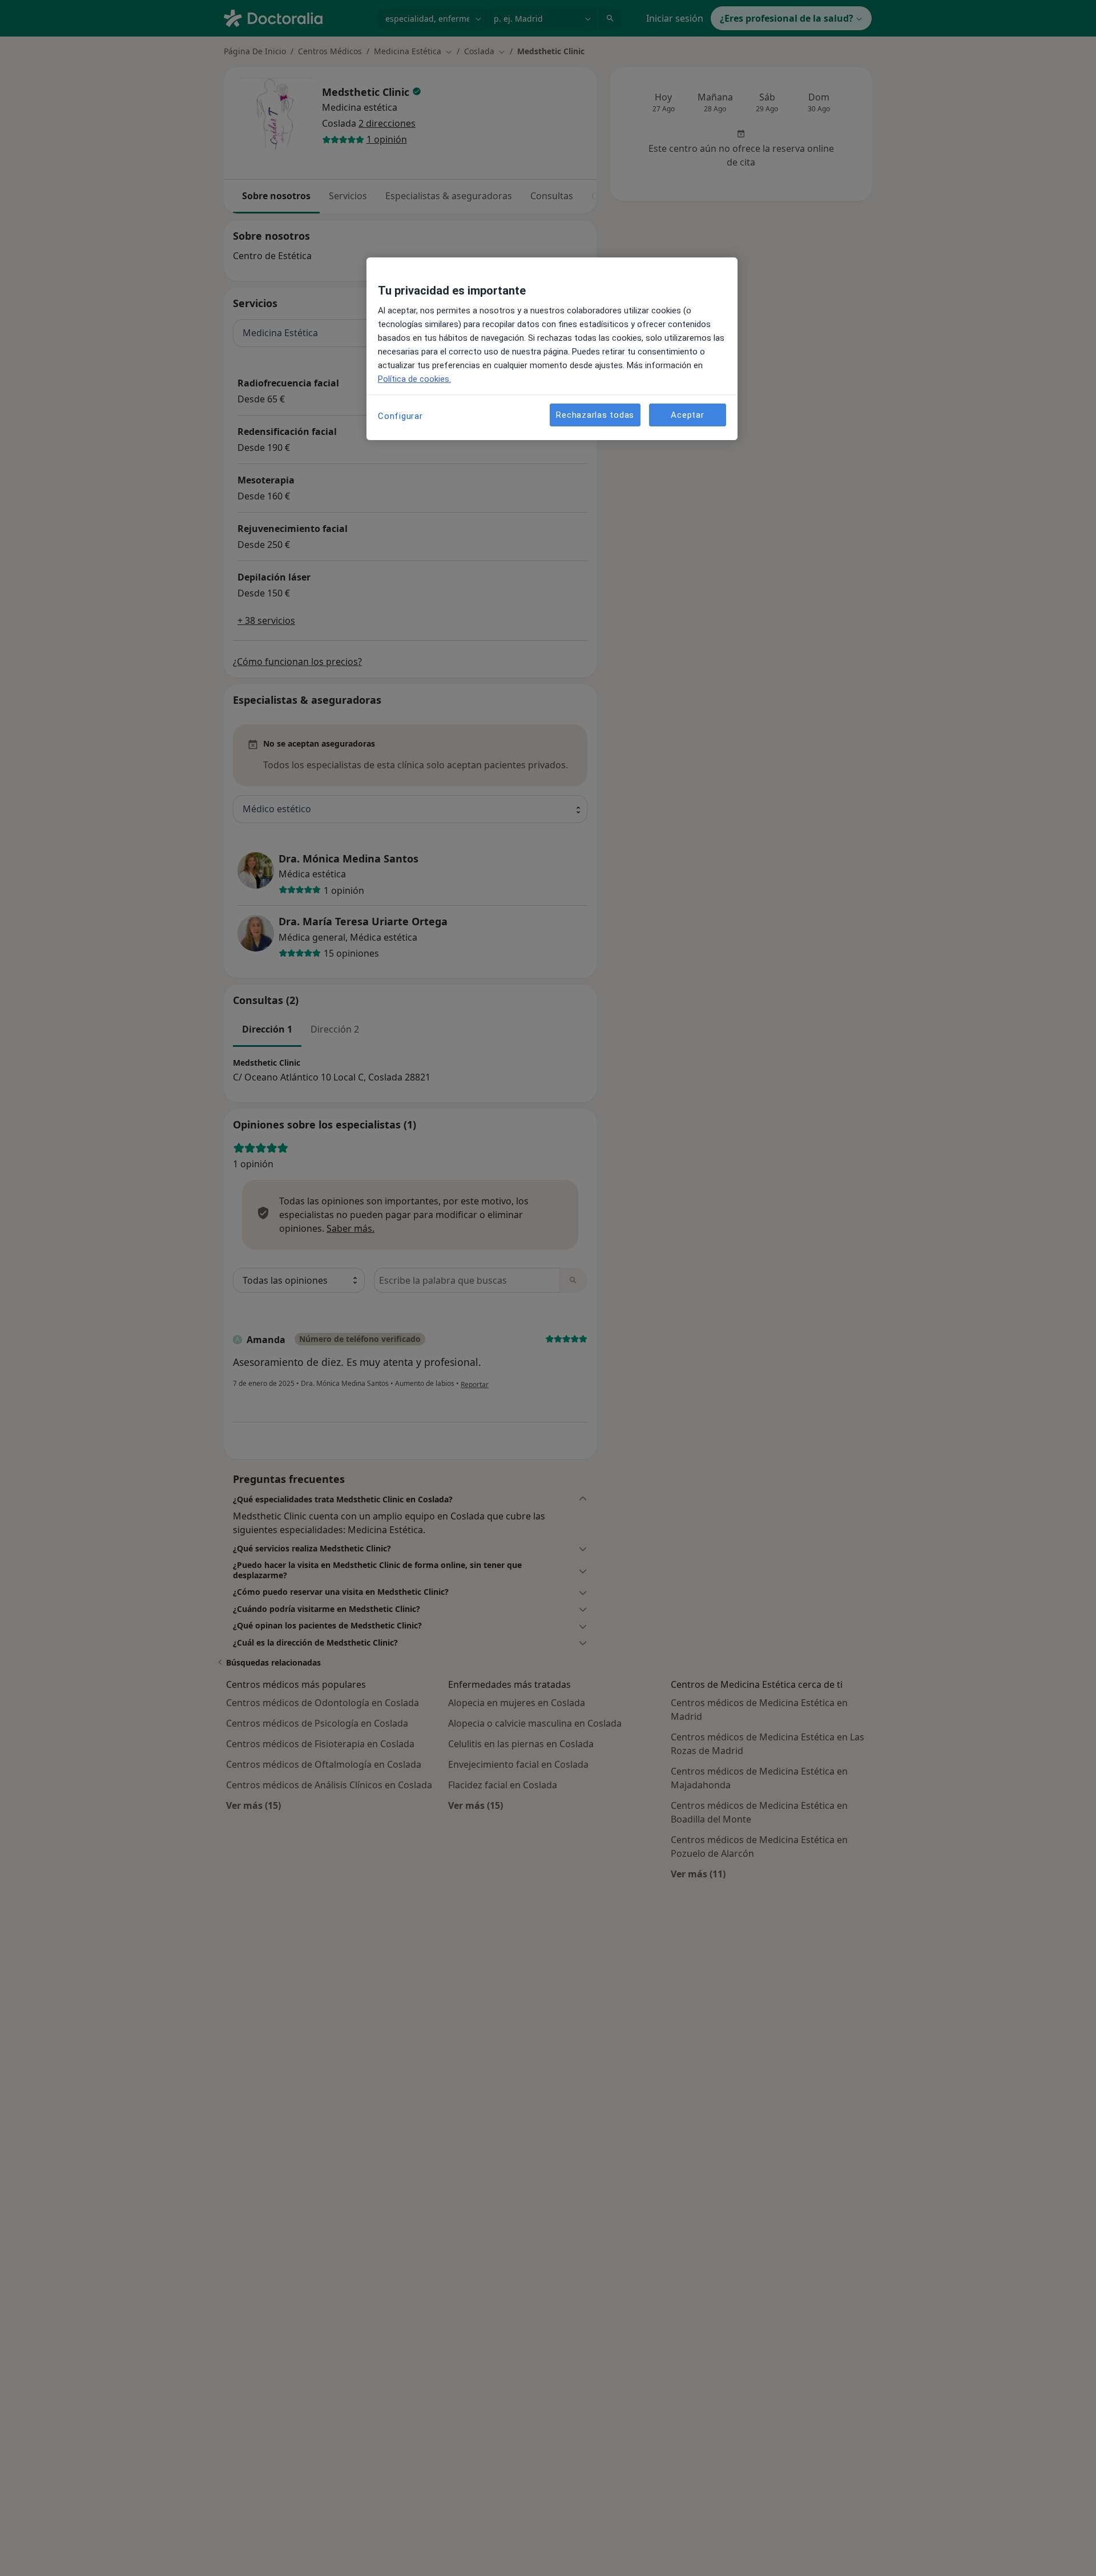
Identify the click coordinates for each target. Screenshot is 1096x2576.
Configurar (400, 416)
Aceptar (687, 415)
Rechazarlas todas (595, 415)
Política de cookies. (414, 379)
